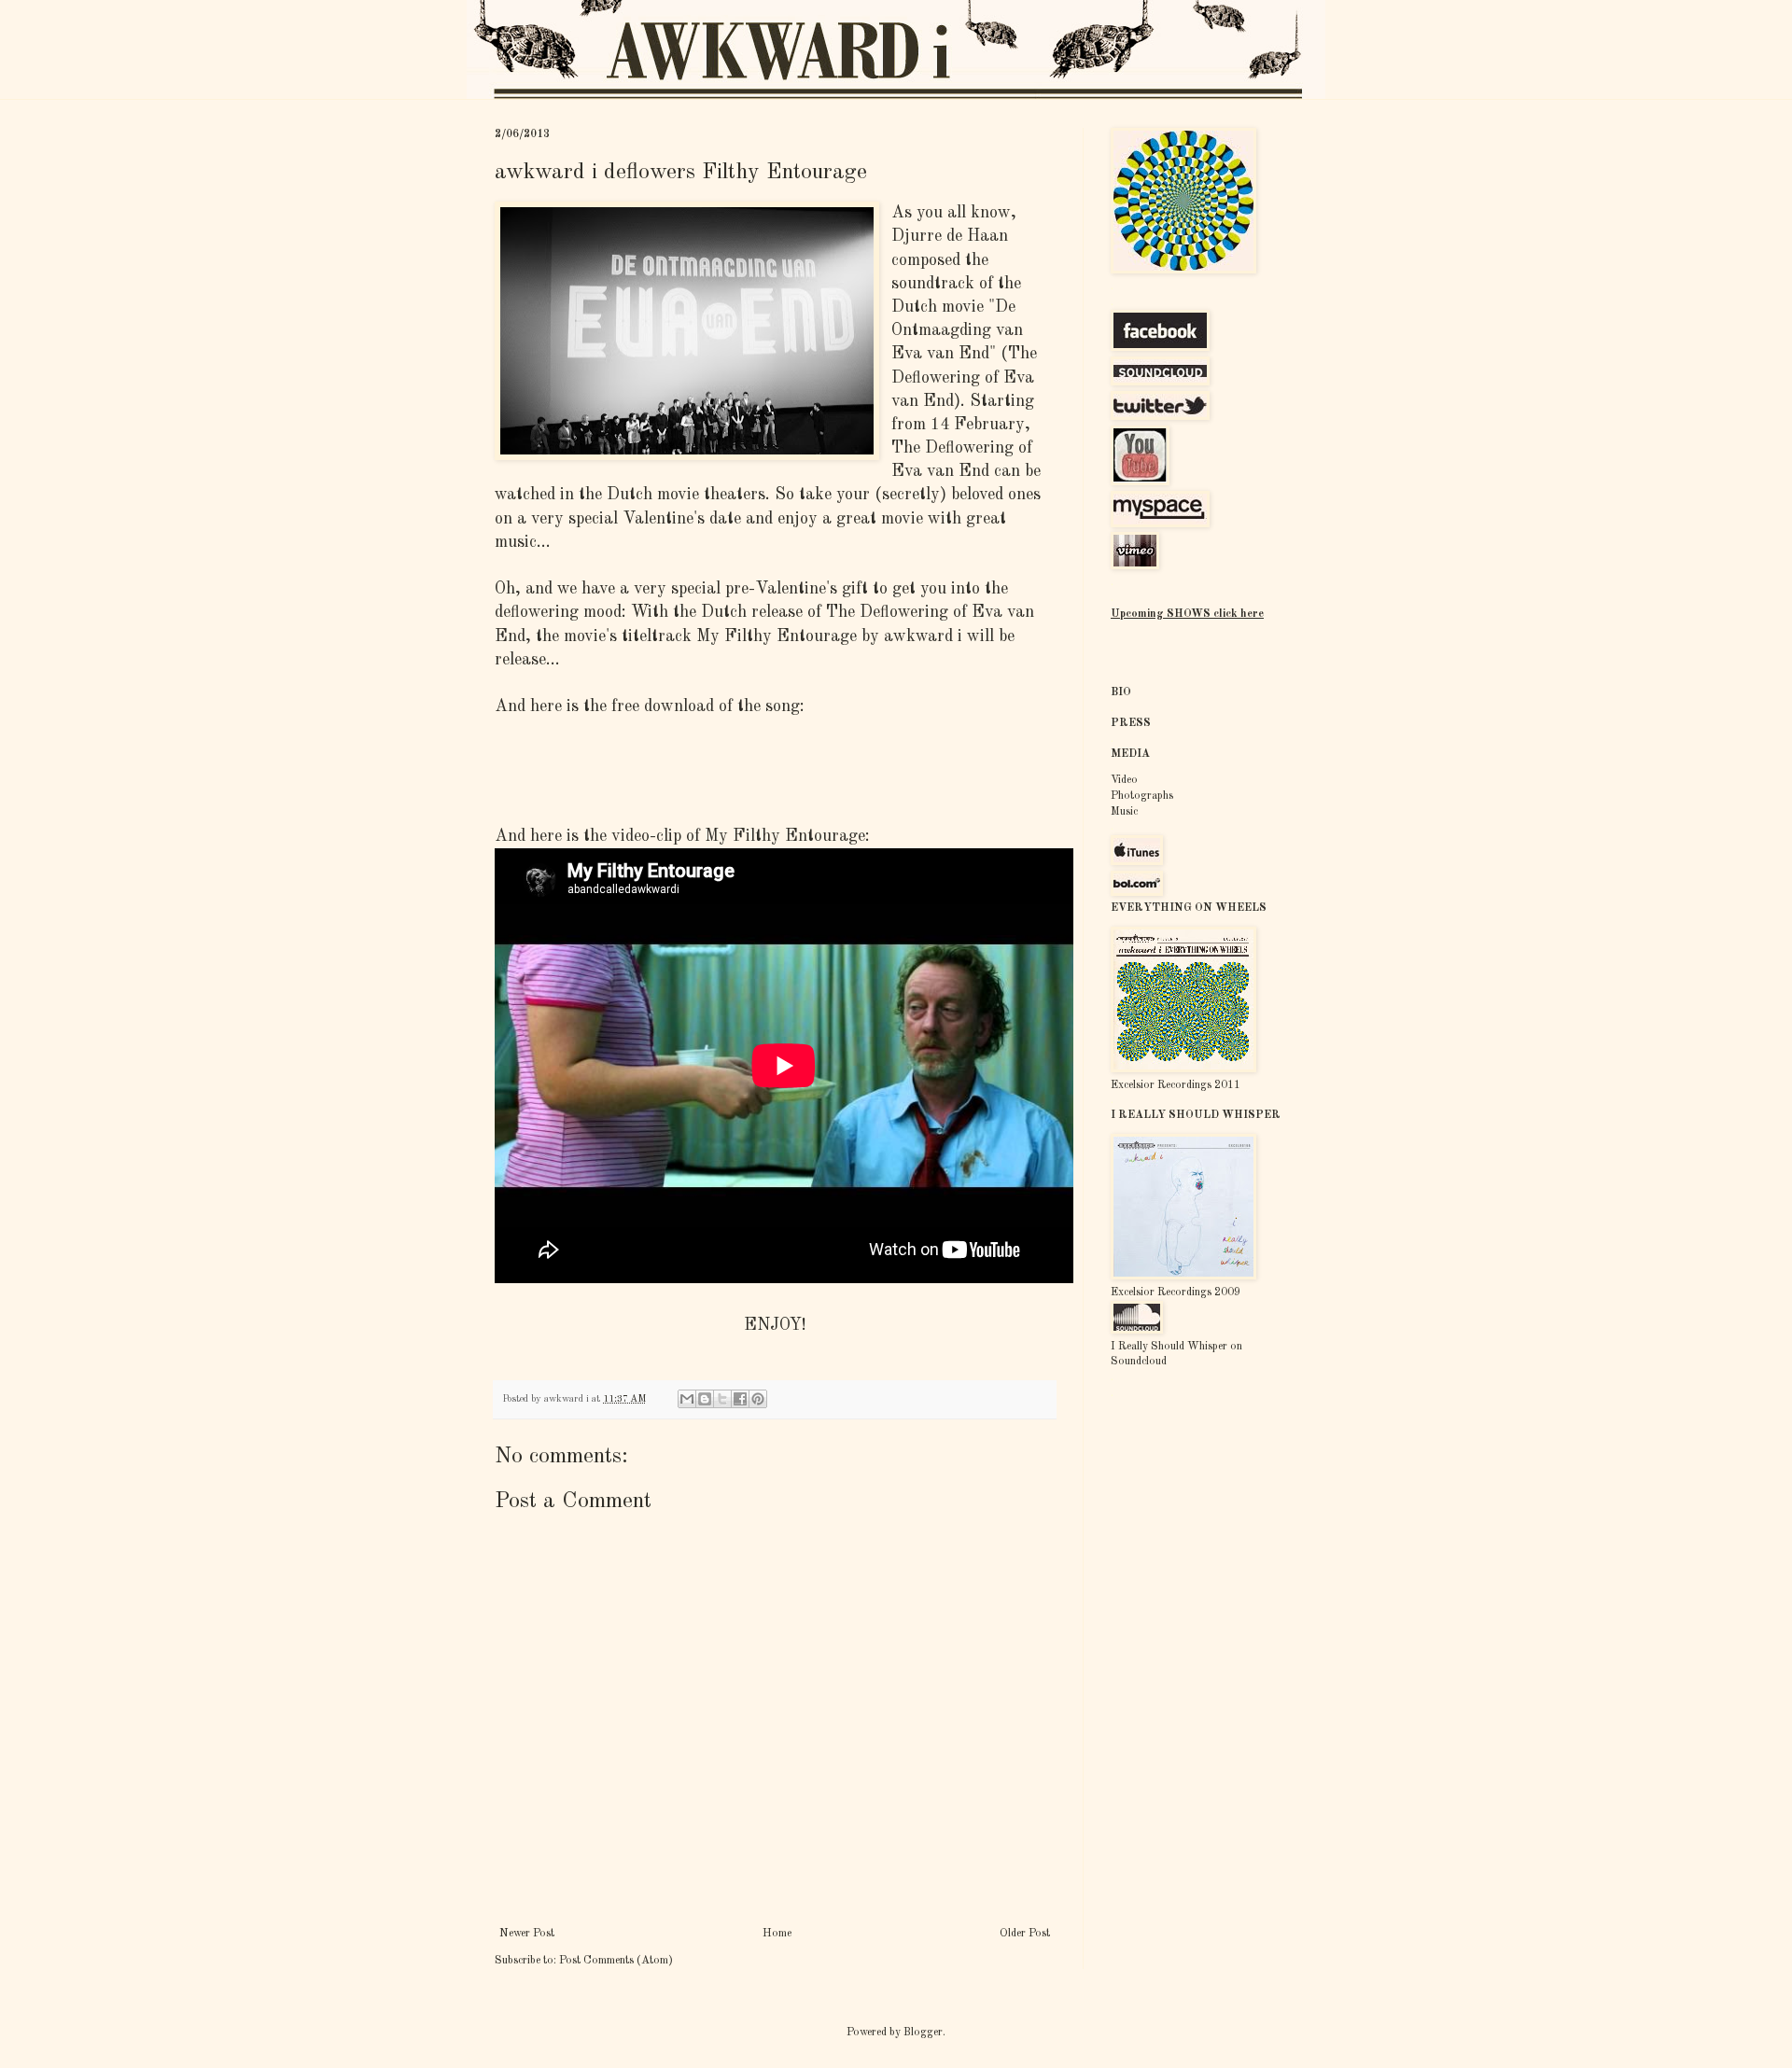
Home (777, 1934)
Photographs (1142, 796)
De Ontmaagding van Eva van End (957, 330)
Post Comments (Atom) (616, 1961)
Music (1124, 812)
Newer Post (527, 1934)
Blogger (923, 2033)
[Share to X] (722, 1399)
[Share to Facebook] (740, 1399)
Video (1124, 780)
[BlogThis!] (705, 1399)
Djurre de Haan (950, 236)
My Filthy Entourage (777, 636)
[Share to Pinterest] (758, 1399)
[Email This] (687, 1399)
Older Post (1025, 1934)
